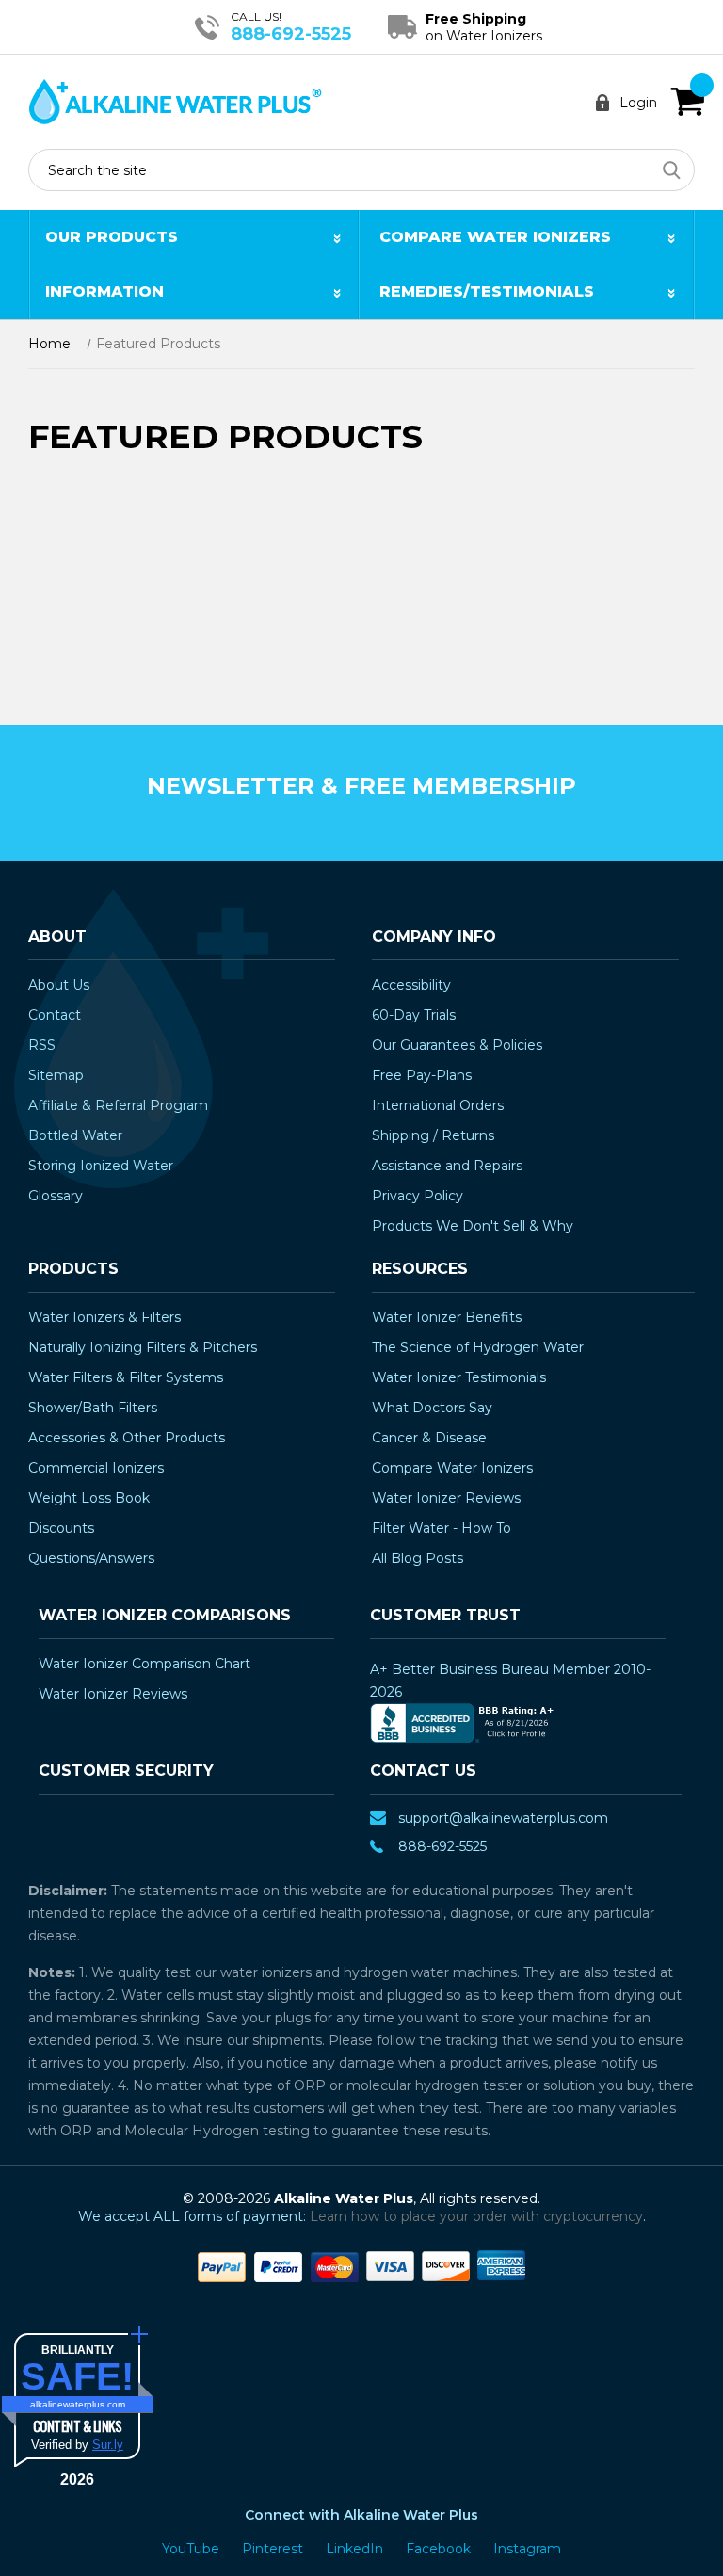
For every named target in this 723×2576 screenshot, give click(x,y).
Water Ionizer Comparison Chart (145, 1664)
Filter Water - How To (442, 1528)
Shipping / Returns (433, 1135)
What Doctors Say (432, 1408)
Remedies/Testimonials (487, 291)
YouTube (193, 2549)
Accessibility (411, 985)
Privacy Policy (418, 1196)
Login (638, 103)
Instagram (527, 2549)
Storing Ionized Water (101, 1166)
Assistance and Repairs (447, 1166)
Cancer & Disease (429, 1438)
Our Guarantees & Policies (457, 1045)
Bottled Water (75, 1135)
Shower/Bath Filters (93, 1408)
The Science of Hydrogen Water (478, 1347)
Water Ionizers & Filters (104, 1317)
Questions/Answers (91, 1558)
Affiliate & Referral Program (118, 1105)
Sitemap (56, 1075)
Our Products (112, 237)
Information (104, 291)
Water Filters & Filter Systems (126, 1377)
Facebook (440, 2549)
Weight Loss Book (89, 1498)
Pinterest (274, 2549)
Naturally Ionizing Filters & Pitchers (143, 1347)
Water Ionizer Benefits (447, 1317)
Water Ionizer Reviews (446, 1498)
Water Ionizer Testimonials (459, 1377)
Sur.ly (108, 2445)
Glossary (56, 1196)
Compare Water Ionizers (495, 237)
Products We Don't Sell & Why (473, 1226)
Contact (55, 1015)
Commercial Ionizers (96, 1468)
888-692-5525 (291, 34)
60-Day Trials (414, 1015)
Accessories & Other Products (127, 1438)
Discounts (61, 1528)
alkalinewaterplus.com (78, 2404)
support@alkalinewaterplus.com (503, 1818)
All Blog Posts (418, 1558)
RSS (42, 1045)
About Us (59, 985)
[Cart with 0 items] (687, 102)
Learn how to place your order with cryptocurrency (476, 2216)
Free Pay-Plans (422, 1075)
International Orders (438, 1105)
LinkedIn (356, 2549)
